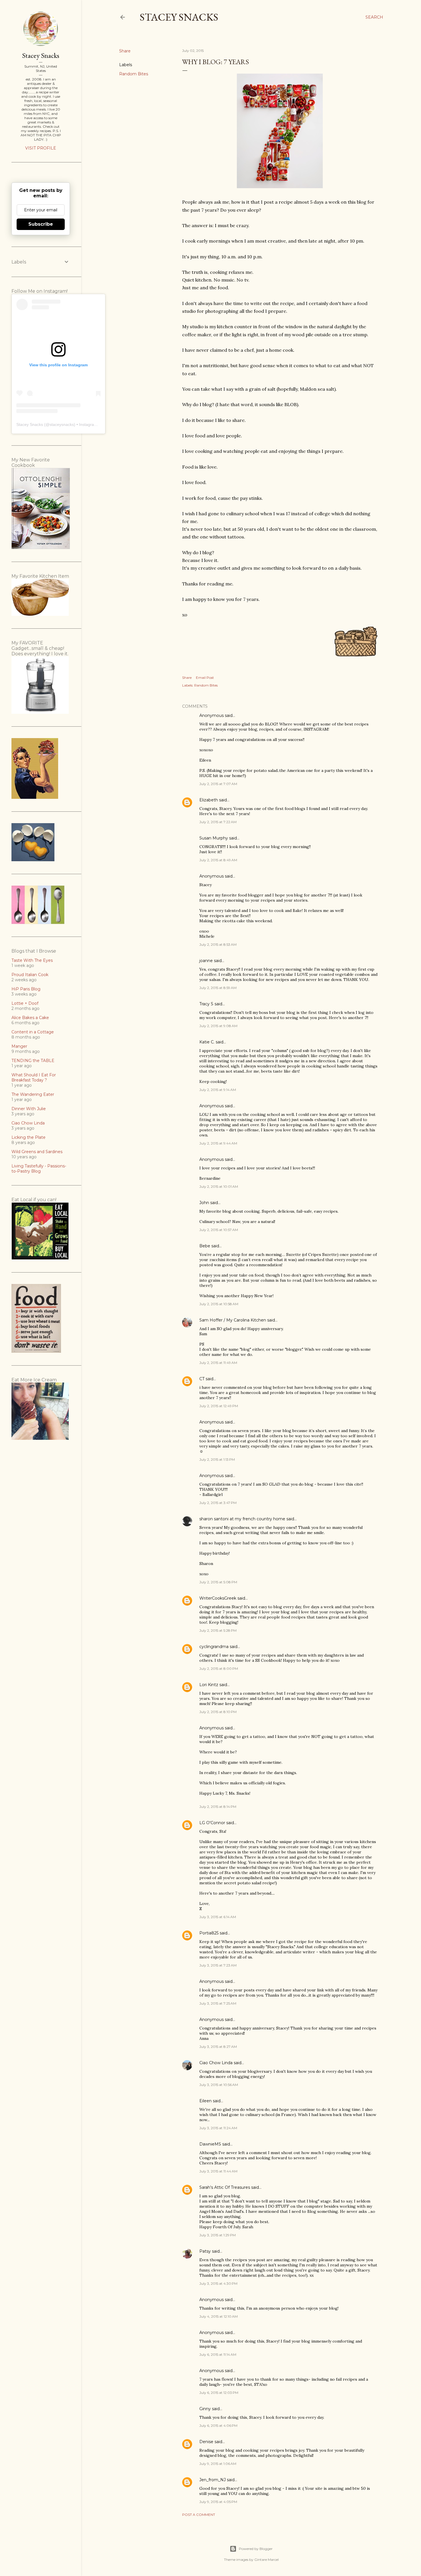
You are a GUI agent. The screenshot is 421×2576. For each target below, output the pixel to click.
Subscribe (41, 224)
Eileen (205, 2101)
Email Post (205, 678)
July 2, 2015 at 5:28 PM (218, 1630)
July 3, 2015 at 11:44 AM (218, 2171)
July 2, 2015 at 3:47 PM (218, 1503)
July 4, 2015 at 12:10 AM (219, 2316)
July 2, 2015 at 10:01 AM (219, 1186)
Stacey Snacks (179, 17)
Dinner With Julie (29, 1109)
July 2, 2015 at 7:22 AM (218, 822)
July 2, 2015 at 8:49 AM (218, 860)
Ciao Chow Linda (216, 2063)
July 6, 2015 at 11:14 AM (218, 2354)
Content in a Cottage (33, 1032)
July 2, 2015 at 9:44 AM (218, 1143)
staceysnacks (62, 424)
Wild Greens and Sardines (37, 1152)
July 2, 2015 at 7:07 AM (218, 784)
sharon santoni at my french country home (242, 1519)
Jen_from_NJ (213, 2480)
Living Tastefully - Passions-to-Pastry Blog (39, 1169)
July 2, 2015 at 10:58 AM (219, 1304)
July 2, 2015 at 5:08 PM (218, 1582)
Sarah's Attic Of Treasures (225, 2187)
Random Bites (134, 74)
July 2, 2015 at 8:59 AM (218, 988)
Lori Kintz (209, 1685)
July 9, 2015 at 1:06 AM (218, 2464)
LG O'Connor (212, 1823)
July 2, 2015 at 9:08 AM (218, 1026)
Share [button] (125, 51)
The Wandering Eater (33, 1094)
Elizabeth (209, 800)
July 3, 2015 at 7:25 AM (218, 2003)
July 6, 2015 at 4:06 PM (218, 2425)
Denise (206, 2442)
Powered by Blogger (256, 2549)
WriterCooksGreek (218, 1598)
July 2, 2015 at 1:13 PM (217, 1459)
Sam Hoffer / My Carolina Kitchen (233, 1320)
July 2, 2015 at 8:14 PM (218, 1807)
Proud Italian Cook (30, 975)
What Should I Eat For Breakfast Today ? (34, 1077)
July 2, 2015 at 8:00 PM (219, 1668)
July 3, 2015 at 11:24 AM (218, 2128)
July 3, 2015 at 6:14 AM (218, 1917)
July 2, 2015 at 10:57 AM (219, 1230)
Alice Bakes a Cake (30, 1018)
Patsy (205, 2251)
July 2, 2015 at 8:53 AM (218, 944)
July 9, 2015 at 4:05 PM (218, 2502)
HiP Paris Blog (26, 989)
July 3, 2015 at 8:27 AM (218, 2047)
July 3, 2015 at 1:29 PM (218, 2235)
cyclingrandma (214, 1647)
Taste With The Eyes (32, 960)
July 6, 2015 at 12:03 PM (219, 2393)
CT (202, 1379)
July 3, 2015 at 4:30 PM (218, 2283)
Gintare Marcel (266, 2560)
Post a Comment (199, 2515)
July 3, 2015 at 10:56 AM (219, 2085)
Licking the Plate (28, 1137)
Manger (19, 1046)
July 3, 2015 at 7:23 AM (218, 1965)
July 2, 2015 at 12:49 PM (219, 1406)
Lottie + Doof (25, 1003)
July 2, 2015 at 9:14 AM (218, 1090)
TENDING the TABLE (33, 1061)
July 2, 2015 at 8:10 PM (218, 1712)
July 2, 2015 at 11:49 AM (218, 1363)
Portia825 (209, 1933)
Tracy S (206, 1004)
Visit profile (41, 148)
